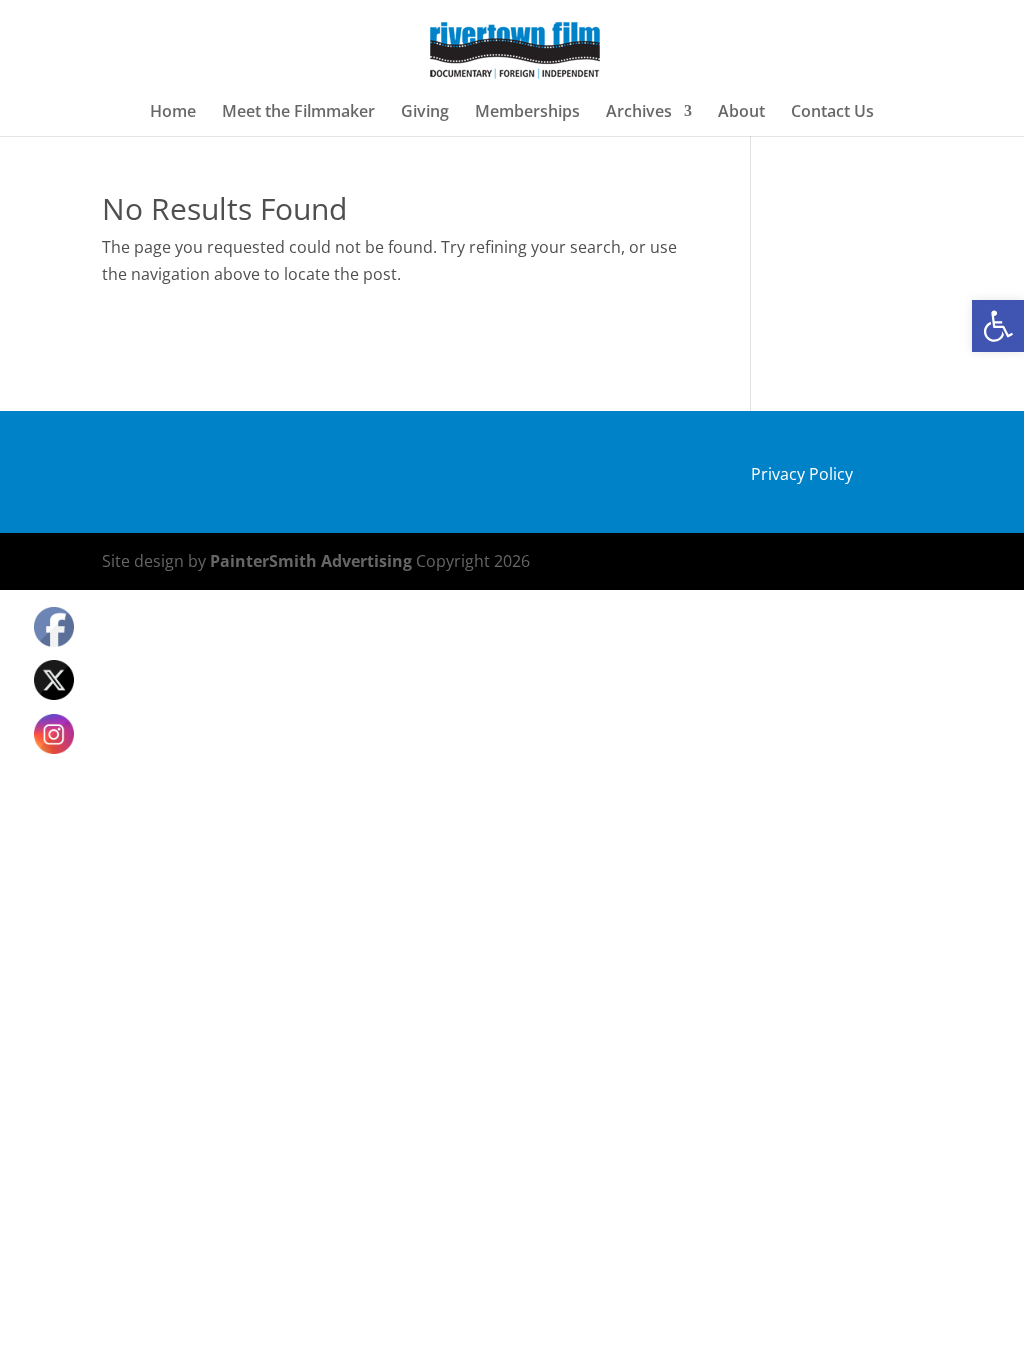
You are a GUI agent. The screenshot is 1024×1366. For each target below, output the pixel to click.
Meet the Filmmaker (298, 113)
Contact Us (832, 113)
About (741, 113)
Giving (425, 113)
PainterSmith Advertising (311, 561)
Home (173, 113)
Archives (639, 113)
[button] (998, 326)
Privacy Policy (802, 474)
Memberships (527, 113)
